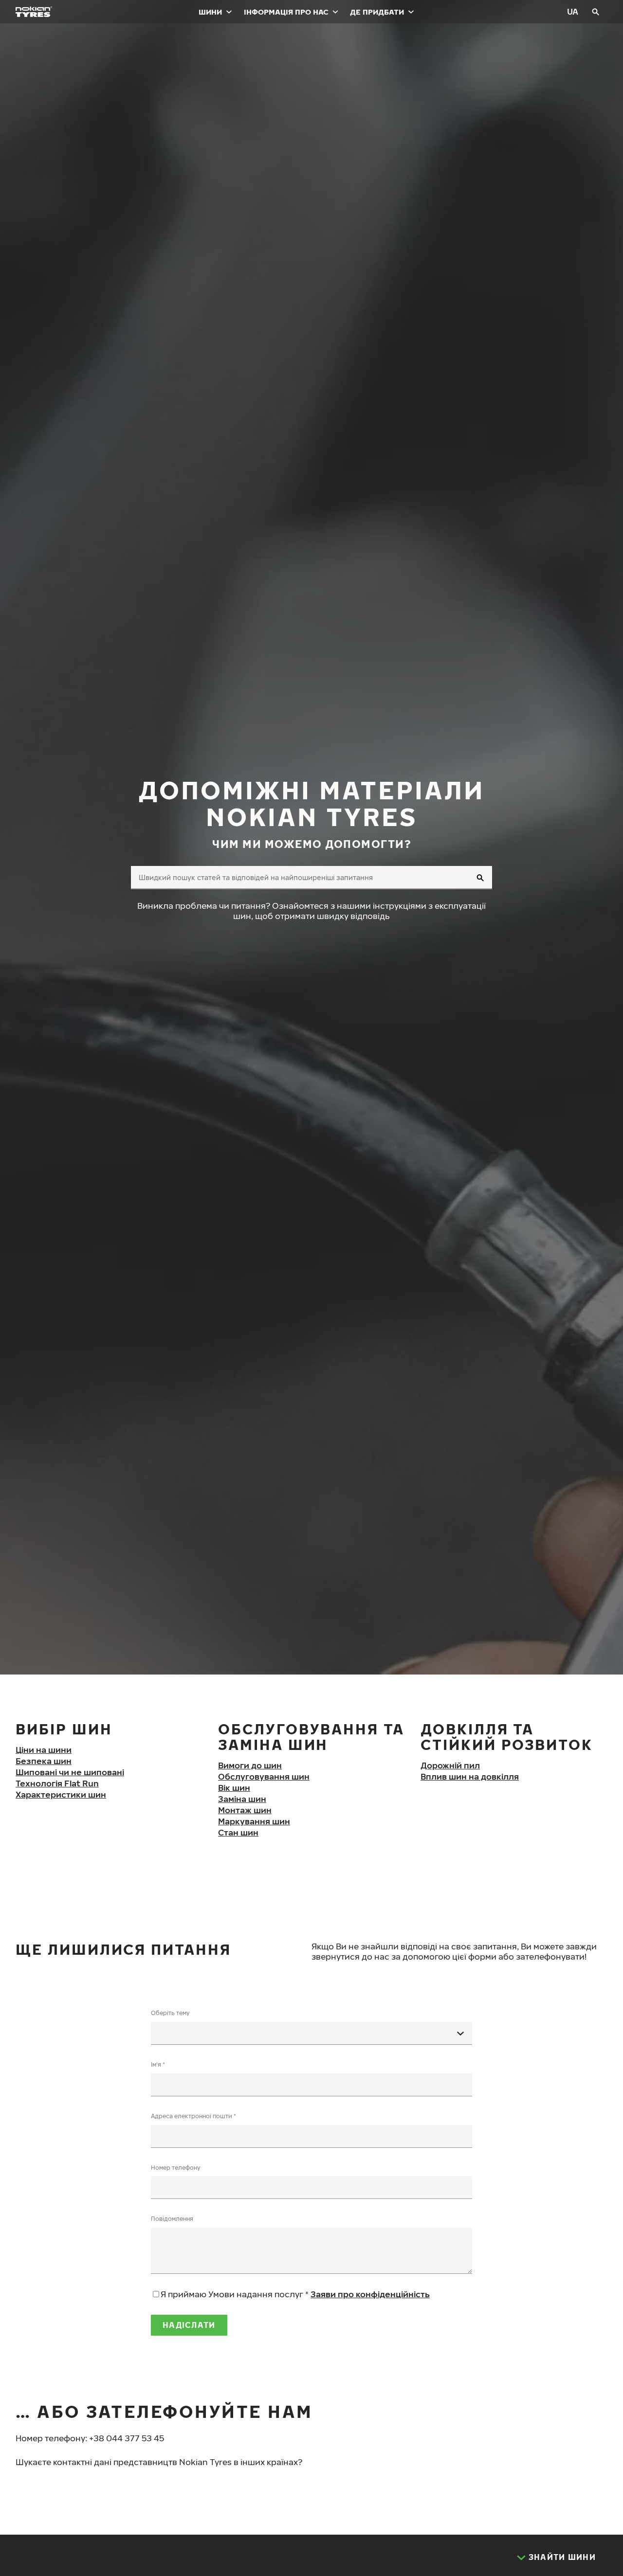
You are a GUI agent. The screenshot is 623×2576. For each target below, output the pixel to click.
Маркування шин (254, 1821)
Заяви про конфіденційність (370, 2294)
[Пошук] (596, 12)
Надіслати (189, 2325)
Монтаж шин (245, 1810)
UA (573, 11)
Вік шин (234, 1788)
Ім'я (156, 2064)
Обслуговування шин (264, 1776)
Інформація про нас (286, 12)
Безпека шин (44, 1761)
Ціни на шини (44, 1750)
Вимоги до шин (250, 1765)
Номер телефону (176, 2168)
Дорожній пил (450, 1765)
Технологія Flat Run (57, 1783)
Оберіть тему (170, 2013)
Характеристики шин (61, 1794)
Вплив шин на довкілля (470, 1776)
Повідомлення (172, 2219)
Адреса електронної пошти (192, 2116)
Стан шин (238, 1832)
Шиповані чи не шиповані (70, 1772)
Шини (210, 12)
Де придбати (377, 12)
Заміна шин (242, 1799)
